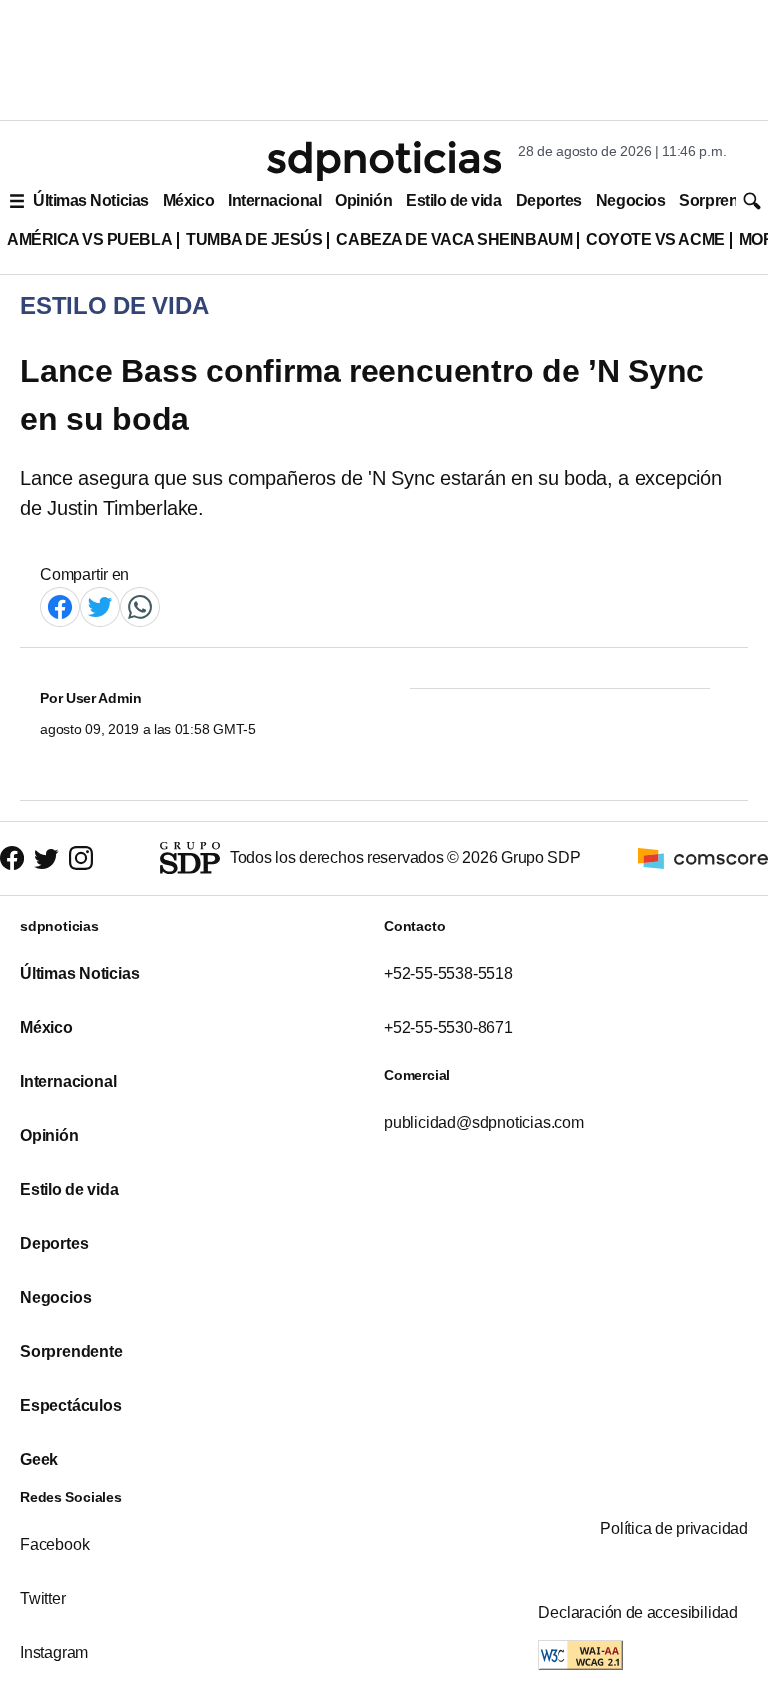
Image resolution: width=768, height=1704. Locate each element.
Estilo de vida (453, 200)
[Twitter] (100, 606)
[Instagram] (81, 858)
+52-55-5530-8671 (448, 1027)
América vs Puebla (89, 239)
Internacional (274, 200)
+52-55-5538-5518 (448, 973)
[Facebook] (60, 606)
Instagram (54, 1652)
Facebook (54, 1544)
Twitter (43, 1598)
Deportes (549, 200)
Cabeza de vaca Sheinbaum (454, 239)
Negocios (630, 200)
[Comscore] (703, 857)
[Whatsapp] (140, 606)
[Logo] (384, 161)
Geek (39, 1459)
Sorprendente (71, 1351)
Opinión (363, 200)
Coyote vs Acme (655, 239)
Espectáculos (71, 1405)
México (188, 200)
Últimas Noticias (91, 200)
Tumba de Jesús (254, 239)
